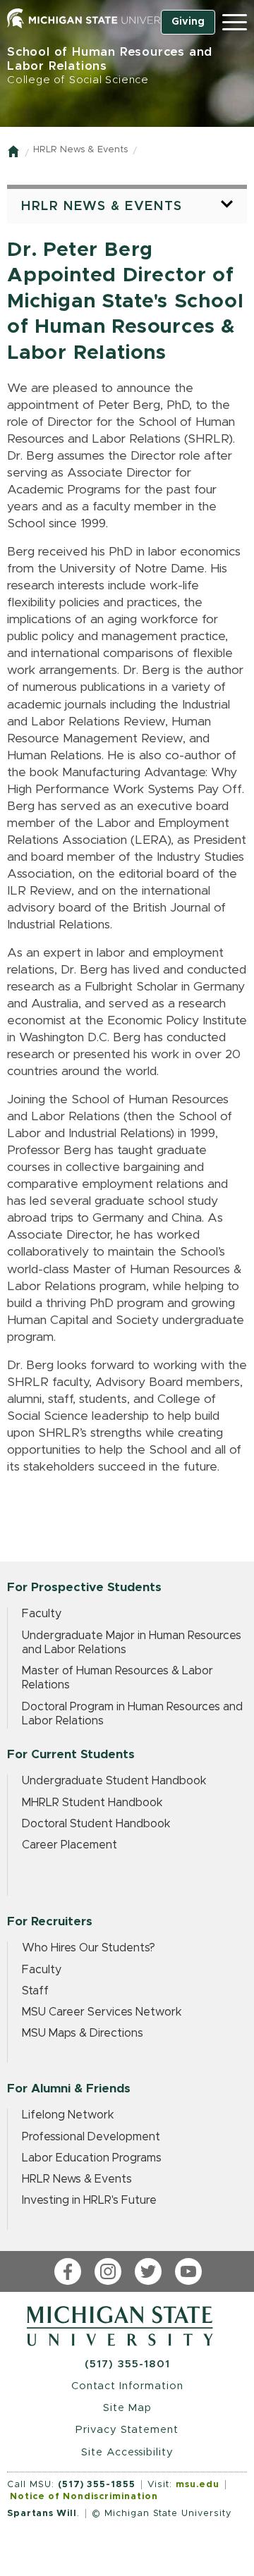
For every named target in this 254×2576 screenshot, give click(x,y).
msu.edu (198, 2485)
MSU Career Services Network (102, 2012)
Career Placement (69, 1845)
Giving (188, 22)
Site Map (127, 2408)
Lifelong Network (68, 2115)
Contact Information (127, 2386)
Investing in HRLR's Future (89, 2200)
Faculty (42, 1614)
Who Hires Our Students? (89, 1948)
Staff (35, 1991)
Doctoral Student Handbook (96, 1824)
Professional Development (91, 2137)
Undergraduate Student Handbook (114, 1781)
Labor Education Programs (92, 2158)
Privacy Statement (127, 2430)
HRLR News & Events (80, 150)
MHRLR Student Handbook (92, 1803)
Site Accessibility (127, 2452)
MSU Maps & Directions (83, 2033)
